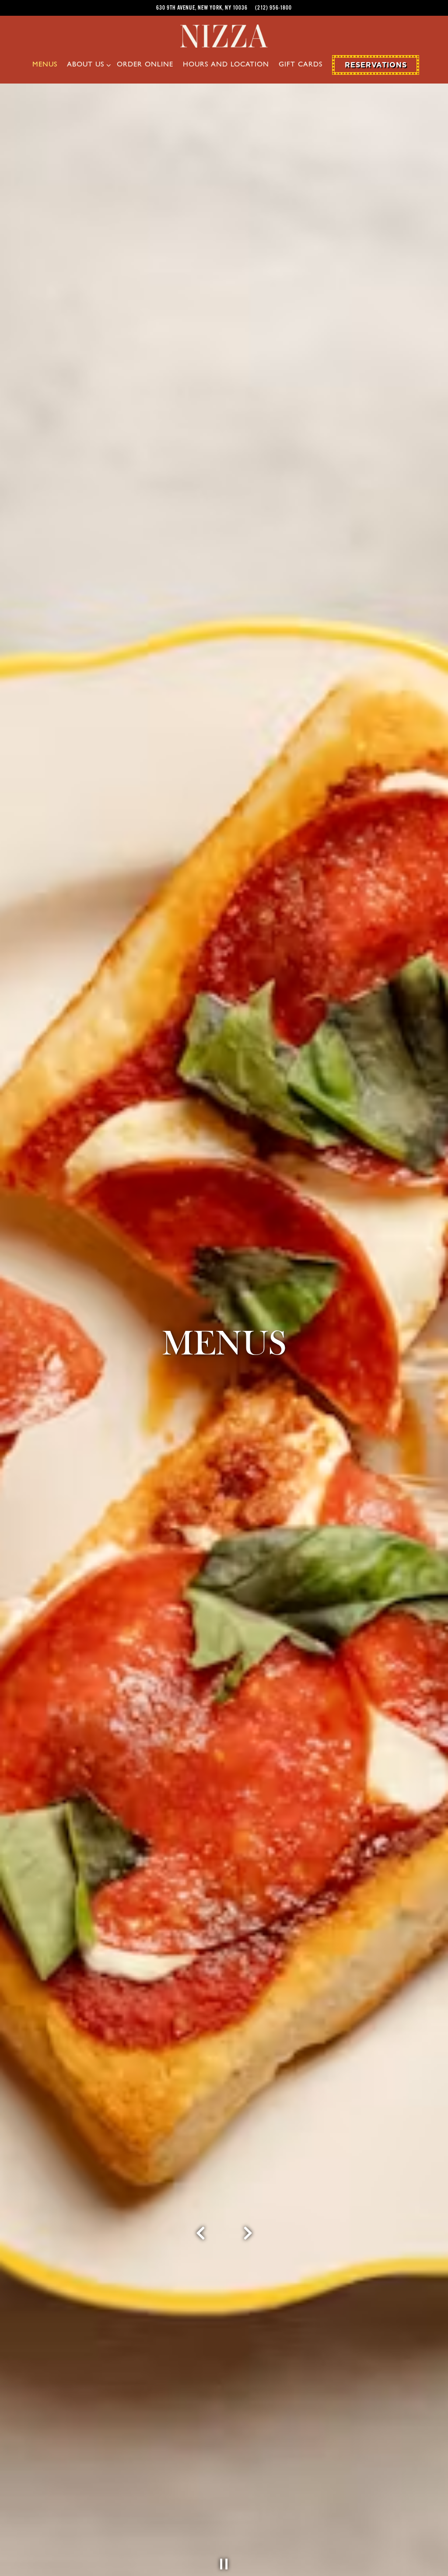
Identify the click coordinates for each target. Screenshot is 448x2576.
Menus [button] (45, 65)
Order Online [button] (145, 65)
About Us (87, 65)
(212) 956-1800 (273, 8)
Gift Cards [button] (301, 65)
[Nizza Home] (224, 35)
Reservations (376, 65)
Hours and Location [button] (226, 65)
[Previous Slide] (201, 2240)
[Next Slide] (248, 2240)
